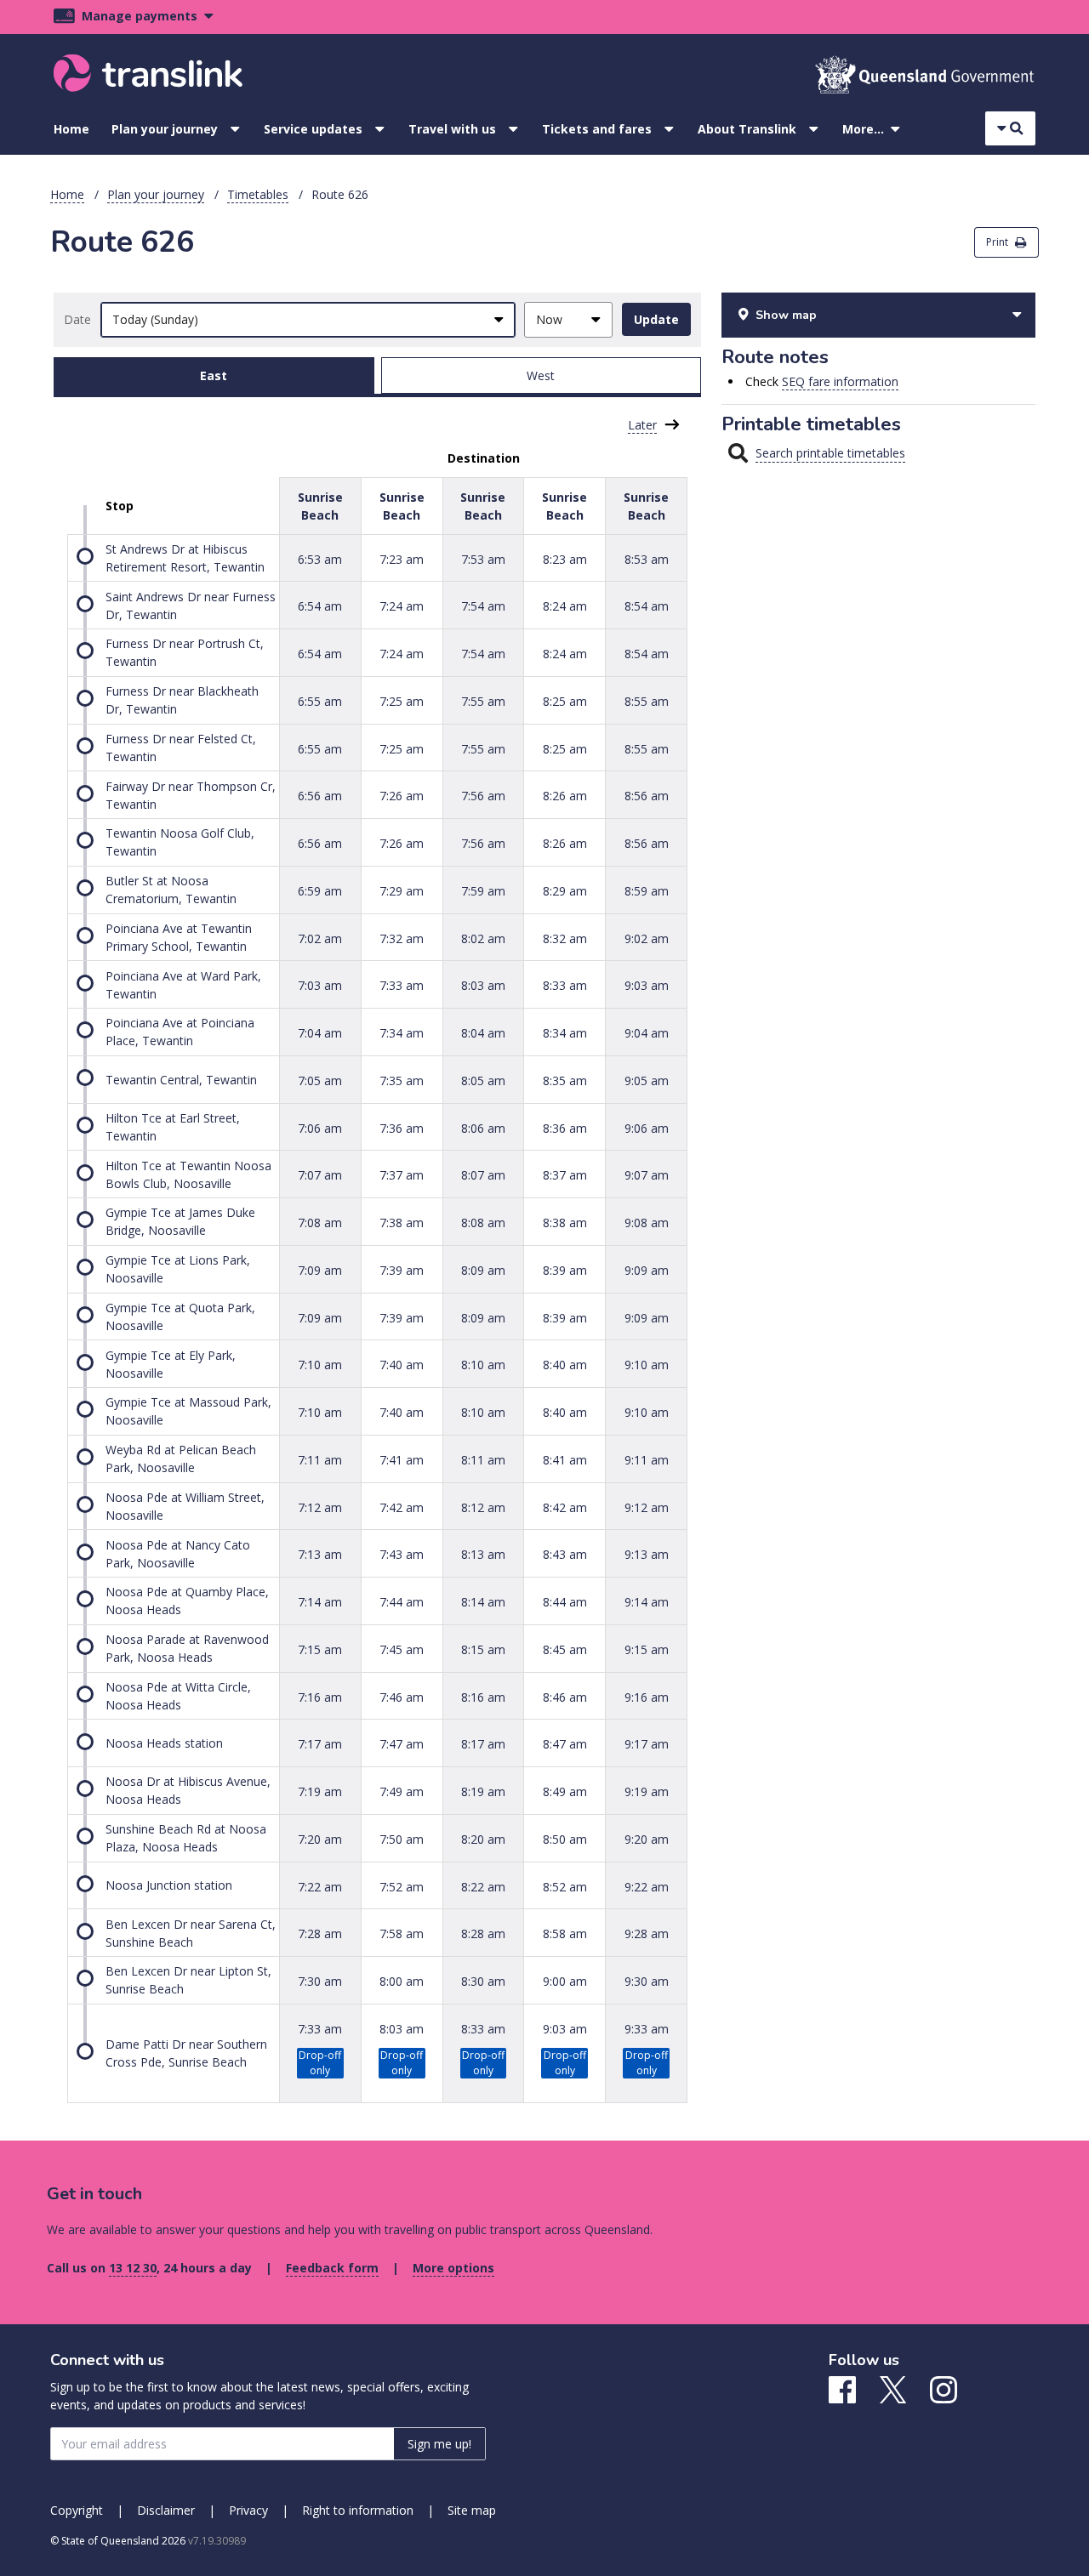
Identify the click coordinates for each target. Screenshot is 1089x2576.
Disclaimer (166, 2510)
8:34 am (565, 1033)
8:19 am (483, 1791)
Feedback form (332, 2268)
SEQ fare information (840, 381)
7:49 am (402, 1791)
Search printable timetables (830, 453)
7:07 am (320, 1175)
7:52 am (402, 1886)
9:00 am (565, 1981)
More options (453, 2268)
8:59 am (647, 891)
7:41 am (402, 1460)
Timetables (258, 194)
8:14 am (483, 1602)
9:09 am (647, 1270)
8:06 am (483, 1127)
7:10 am (320, 1365)
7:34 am (402, 1033)
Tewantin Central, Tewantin (181, 1080)
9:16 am (647, 1696)
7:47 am (402, 1744)
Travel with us (452, 129)
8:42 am (565, 1507)
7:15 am (320, 1649)
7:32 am (402, 938)
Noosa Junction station (169, 1885)
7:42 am (402, 1507)
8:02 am (483, 938)
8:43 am (565, 1554)
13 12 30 (133, 2268)
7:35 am (402, 1080)
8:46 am (565, 1696)
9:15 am (647, 1649)
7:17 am (320, 1744)
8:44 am (565, 1602)
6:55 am (320, 701)
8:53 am (647, 558)
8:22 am (483, 1886)
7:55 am (483, 701)
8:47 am (565, 1744)
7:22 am (320, 1886)
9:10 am (647, 1365)
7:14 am (320, 1602)
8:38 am (565, 1223)
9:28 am (647, 1933)
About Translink (747, 129)
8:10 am (483, 1365)
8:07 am (483, 1175)
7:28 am (320, 1933)
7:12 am (320, 1507)
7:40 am (402, 1365)
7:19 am (320, 1791)
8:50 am (565, 1839)
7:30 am (320, 1981)
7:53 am (483, 558)
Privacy (248, 2510)
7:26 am (402, 796)
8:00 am (402, 1981)
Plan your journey (165, 129)
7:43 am (402, 1554)
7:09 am (320, 1270)
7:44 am (402, 1602)
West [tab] (541, 375)
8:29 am (565, 891)
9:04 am (647, 1033)
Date (77, 319)
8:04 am (483, 1033)
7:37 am (402, 1175)
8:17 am (483, 1744)
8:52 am (565, 1886)
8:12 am (483, 1507)
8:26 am (565, 796)
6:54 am (320, 606)
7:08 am (320, 1223)
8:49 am (565, 1791)
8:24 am (565, 606)
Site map (472, 2510)
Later (642, 425)
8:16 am (483, 1696)
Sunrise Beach (320, 506)
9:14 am (647, 1602)
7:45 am (402, 1649)
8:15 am (483, 1649)
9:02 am (647, 938)
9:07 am (647, 1175)
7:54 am (483, 606)
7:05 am (320, 1080)
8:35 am (565, 1080)
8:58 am (565, 1933)
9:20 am (647, 1839)
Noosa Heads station (164, 1743)
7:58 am (402, 1933)
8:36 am (565, 1127)
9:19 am (647, 1791)
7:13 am (320, 1554)
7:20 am (320, 1839)
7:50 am (402, 1839)
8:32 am (565, 938)
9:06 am (647, 1127)
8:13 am (483, 1554)
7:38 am (402, 1223)
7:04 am (320, 1033)
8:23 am (565, 558)
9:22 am (647, 1886)
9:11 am (647, 1460)
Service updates (313, 129)
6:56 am (320, 796)
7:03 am (320, 985)
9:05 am (647, 1080)
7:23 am (402, 558)
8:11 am (483, 1460)
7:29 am (402, 891)
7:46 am (402, 1696)
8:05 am (483, 1080)
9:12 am (647, 1507)
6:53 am (320, 558)
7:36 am (402, 1127)
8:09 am (483, 1270)
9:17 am (647, 1744)
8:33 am (565, 985)
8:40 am (565, 1365)
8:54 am (647, 606)
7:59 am (483, 891)
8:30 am (483, 1981)
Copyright (77, 2510)
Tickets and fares (597, 129)
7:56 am (483, 796)
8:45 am (565, 1649)
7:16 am (320, 1696)
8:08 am (483, 1223)
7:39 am (402, 1270)
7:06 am (320, 1127)
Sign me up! (439, 2444)
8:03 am (483, 985)
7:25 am (402, 701)
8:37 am (565, 1175)
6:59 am (320, 891)
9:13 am (647, 1554)
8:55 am (647, 701)
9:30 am (647, 1981)
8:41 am (565, 1460)
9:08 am (647, 1223)
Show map (786, 315)
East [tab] (214, 375)
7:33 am (402, 985)
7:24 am (402, 606)
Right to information (358, 2510)
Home (71, 129)
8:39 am (565, 1270)
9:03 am (647, 985)
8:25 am (565, 701)
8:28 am (483, 1933)
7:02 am (320, 938)
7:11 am (320, 1460)
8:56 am (647, 796)
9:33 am (647, 2029)
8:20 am (483, 1839)
